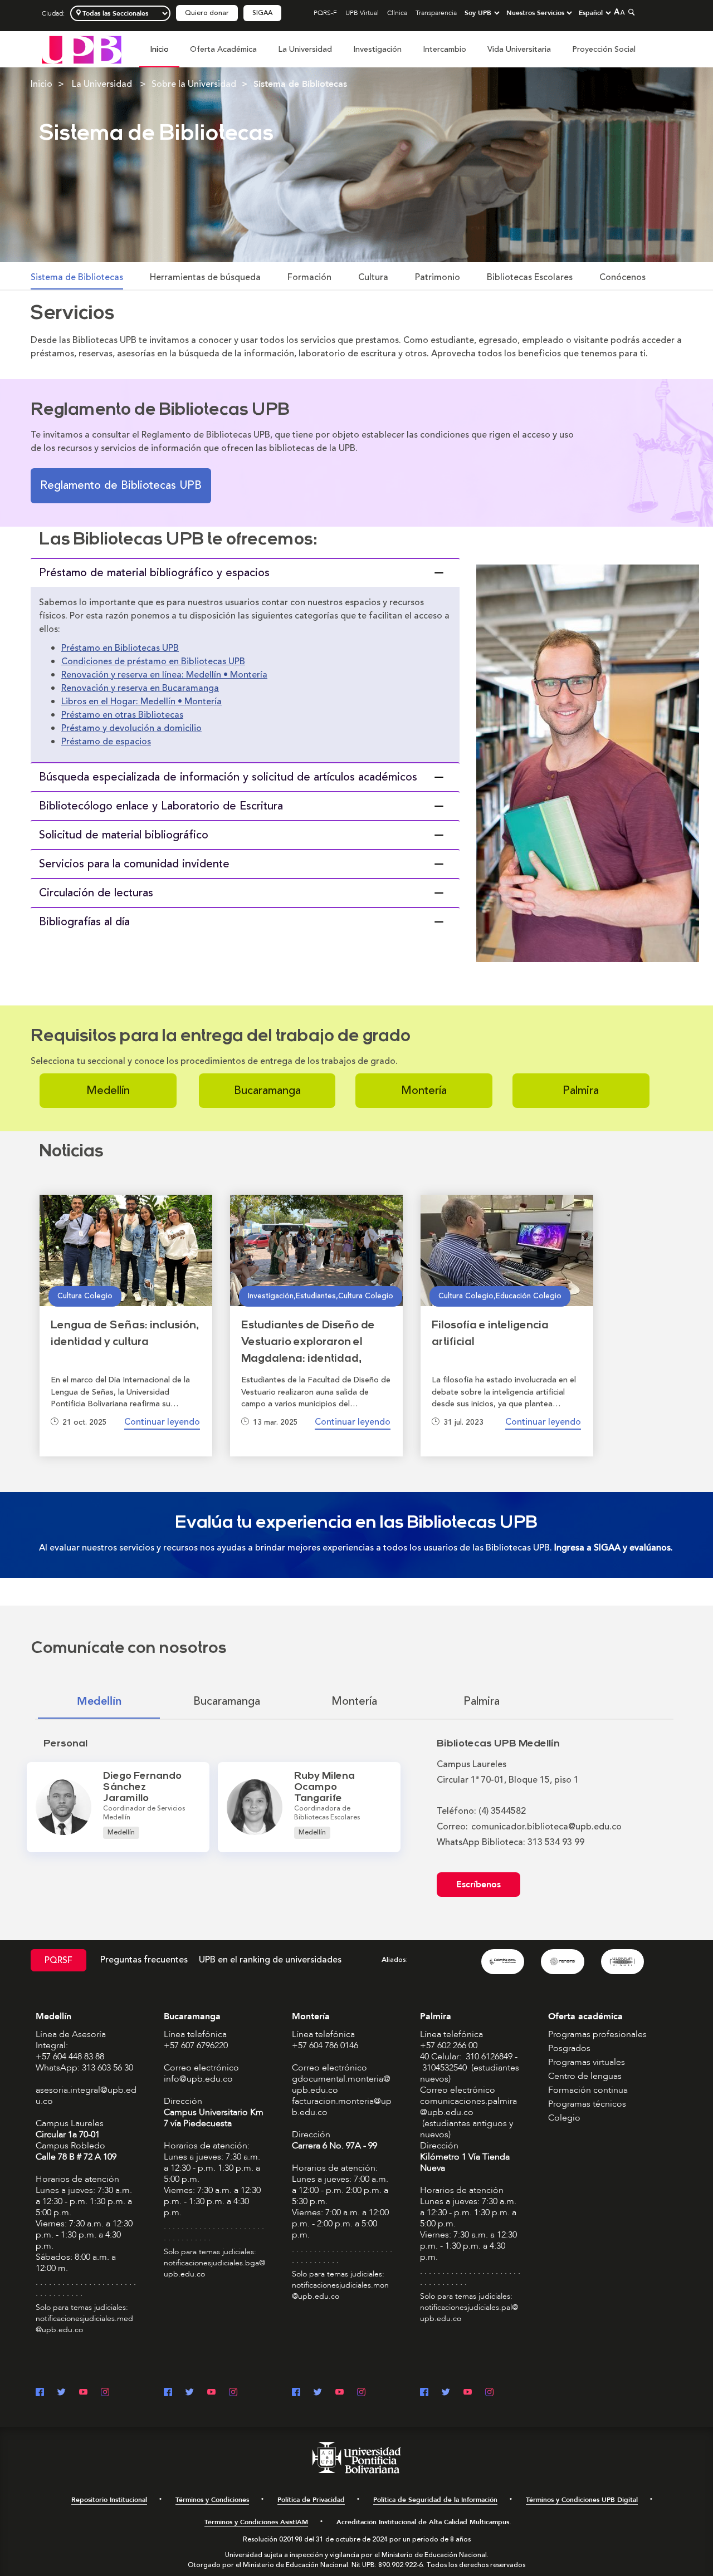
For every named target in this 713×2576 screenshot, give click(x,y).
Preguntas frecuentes (144, 1960)
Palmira (581, 1090)
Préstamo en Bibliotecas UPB (120, 648)
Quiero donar (207, 13)
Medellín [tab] (99, 1701)
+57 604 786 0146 (325, 2045)
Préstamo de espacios (106, 742)
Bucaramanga (267, 1090)
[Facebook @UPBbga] (168, 2393)
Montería (424, 1090)
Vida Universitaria (519, 49)
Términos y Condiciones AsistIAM (256, 2522)
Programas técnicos (587, 2104)
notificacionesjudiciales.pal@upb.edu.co (469, 2313)
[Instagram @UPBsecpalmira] (489, 2393)
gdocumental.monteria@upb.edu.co (341, 2084)
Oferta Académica (223, 49)
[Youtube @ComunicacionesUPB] (83, 2393)
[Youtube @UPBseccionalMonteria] (340, 2393)
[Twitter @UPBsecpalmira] (446, 2393)
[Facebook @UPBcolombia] (40, 2393)
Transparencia (436, 13)
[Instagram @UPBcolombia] (105, 2393)
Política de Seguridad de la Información (435, 2500)
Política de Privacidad (311, 2500)
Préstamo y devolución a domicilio (131, 728)
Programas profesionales (597, 2034)
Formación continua (588, 2090)
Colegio (564, 2118)
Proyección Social (604, 49)
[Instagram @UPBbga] (233, 2393)
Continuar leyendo (162, 1422)
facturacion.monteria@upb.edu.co (342, 2107)
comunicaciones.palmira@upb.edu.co (468, 2107)
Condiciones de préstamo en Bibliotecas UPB (153, 661)
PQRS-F (325, 13)
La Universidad (305, 49)
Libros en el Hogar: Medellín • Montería (141, 701)
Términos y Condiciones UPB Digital (582, 2500)
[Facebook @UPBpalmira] (424, 2393)
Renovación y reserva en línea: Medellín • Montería (164, 675)
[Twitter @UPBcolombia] (62, 2393)
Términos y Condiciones (212, 2500)
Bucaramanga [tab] (227, 1701)
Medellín (108, 1090)
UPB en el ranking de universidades (270, 1960)
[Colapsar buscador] (630, 12)
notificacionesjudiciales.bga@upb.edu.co (214, 2268)
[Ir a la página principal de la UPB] (82, 49)
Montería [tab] (354, 1701)
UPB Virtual (362, 13)
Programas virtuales (587, 2062)
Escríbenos (478, 1885)
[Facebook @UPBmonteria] (296, 2393)
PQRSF (58, 1960)
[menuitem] (159, 55)
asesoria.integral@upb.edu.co (86, 2096)
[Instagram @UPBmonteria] (361, 2393)
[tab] (245, 572)
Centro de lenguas (585, 2076)
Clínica (397, 13)
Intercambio (445, 49)
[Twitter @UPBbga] (190, 2393)
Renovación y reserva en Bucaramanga (140, 688)
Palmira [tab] (482, 1701)
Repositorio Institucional (109, 2500)
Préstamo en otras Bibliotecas (122, 715)
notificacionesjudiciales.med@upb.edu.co (84, 2324)
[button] (245, 573)
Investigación (377, 49)
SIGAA (262, 13)
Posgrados (569, 2048)
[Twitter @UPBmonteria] (318, 2393)
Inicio (159, 49)
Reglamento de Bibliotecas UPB (121, 485)
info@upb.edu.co (198, 2079)
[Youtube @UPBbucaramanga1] (211, 2393)
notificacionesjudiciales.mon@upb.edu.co (340, 2291)
